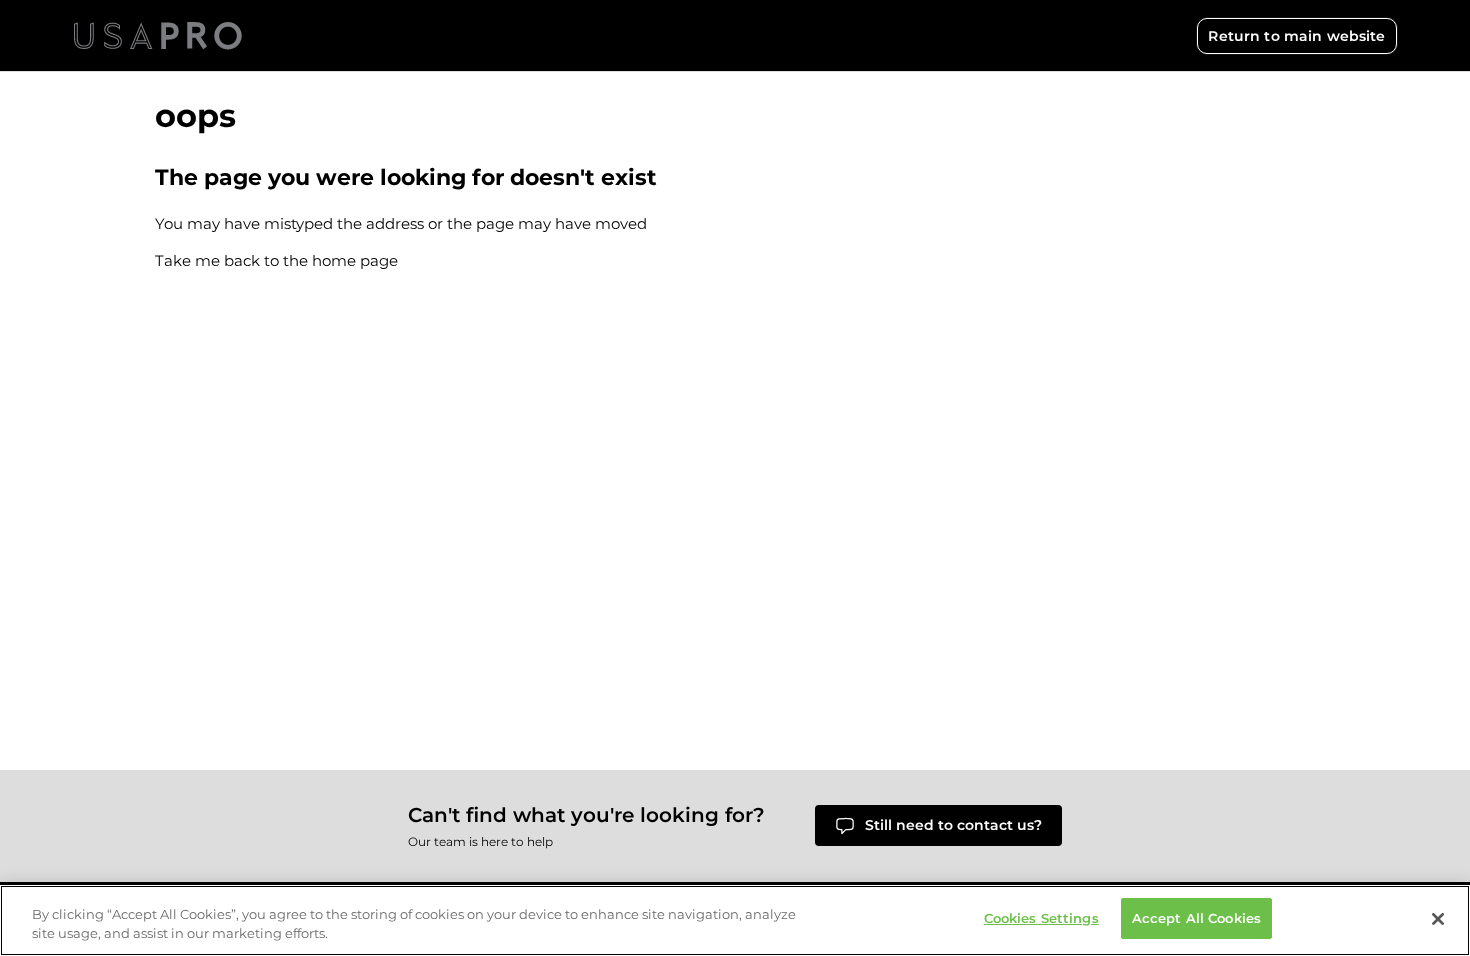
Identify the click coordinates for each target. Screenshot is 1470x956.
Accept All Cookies (1196, 918)
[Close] (1438, 919)
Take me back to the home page (276, 260)
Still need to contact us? (953, 825)
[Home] (158, 36)
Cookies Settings (1041, 918)
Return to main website (1296, 36)
